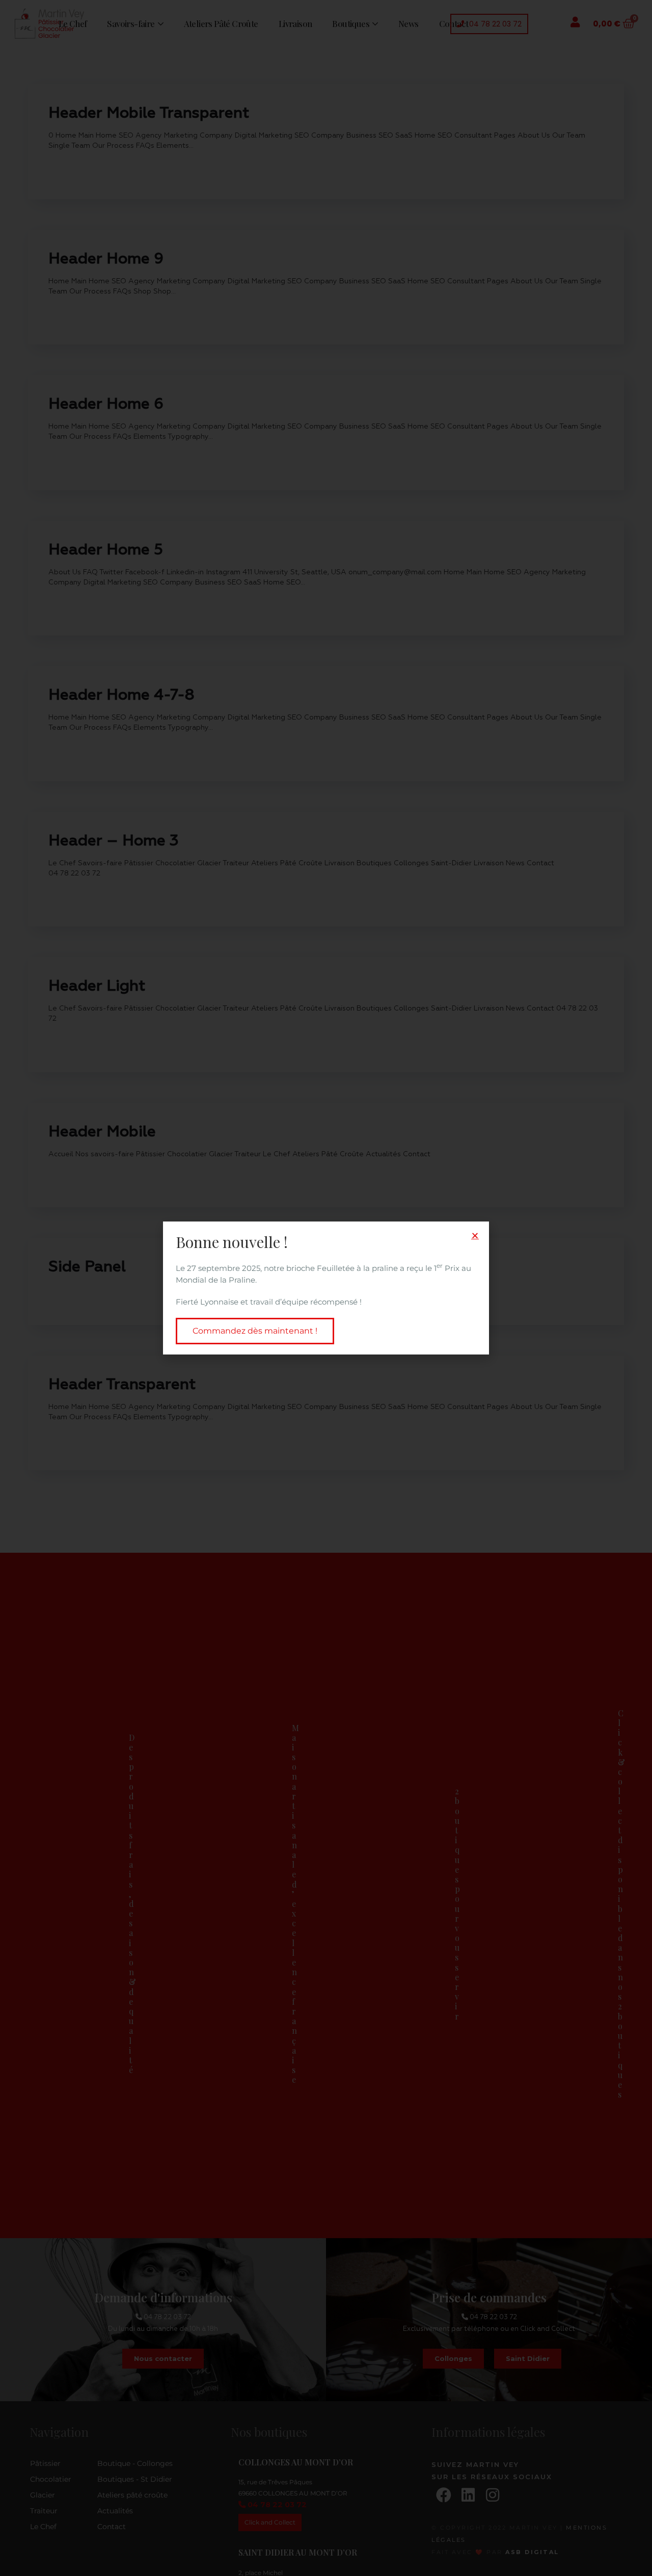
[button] (475, 1236)
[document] (326, 1288)
